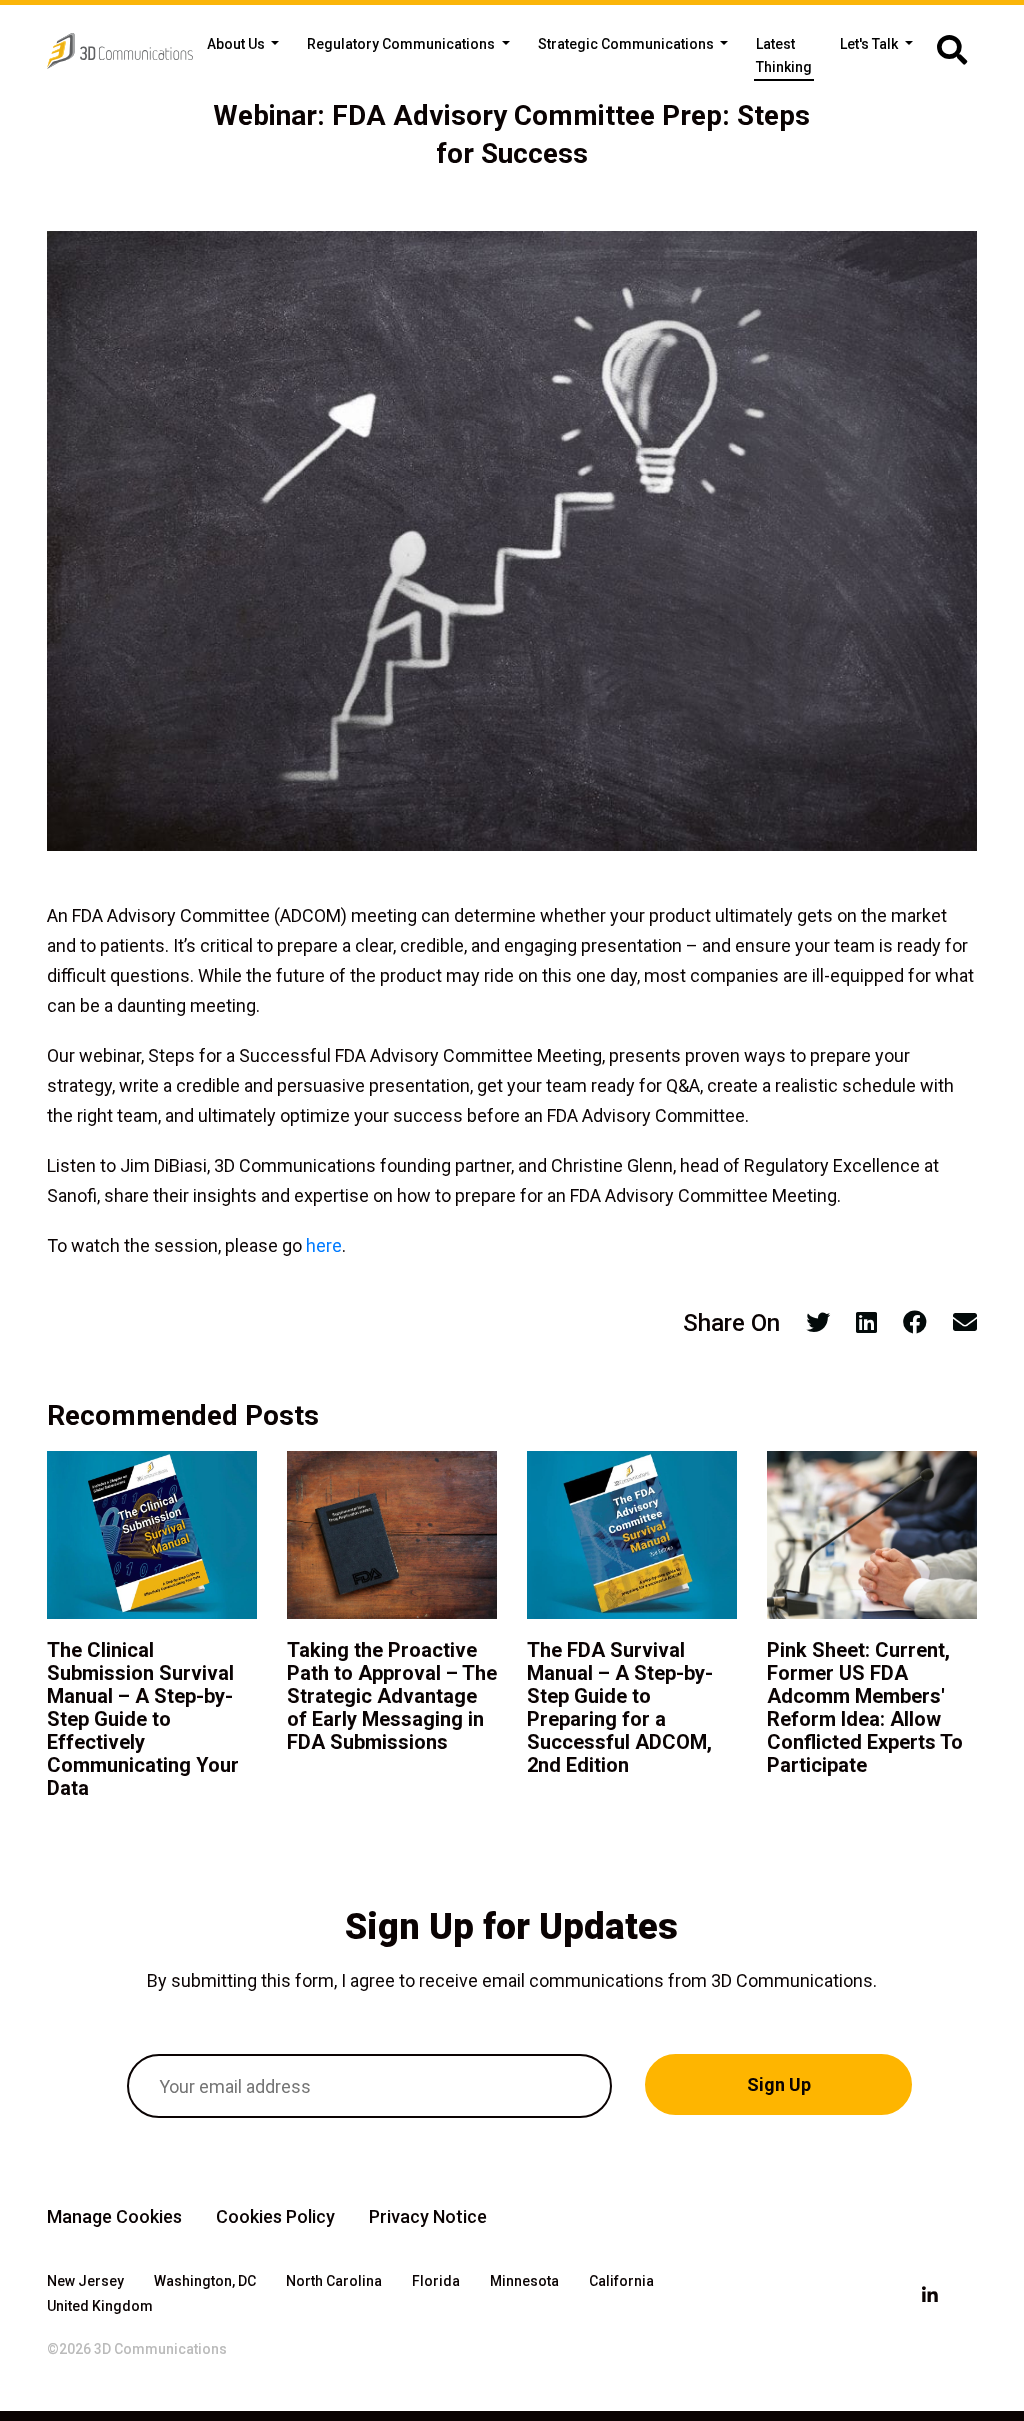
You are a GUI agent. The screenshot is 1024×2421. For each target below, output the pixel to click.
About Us (237, 44)
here (324, 1245)
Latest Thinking (784, 55)
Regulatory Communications (402, 44)
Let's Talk (870, 44)
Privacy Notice (428, 2216)
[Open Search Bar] (952, 51)
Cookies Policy (275, 2216)
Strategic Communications (627, 44)
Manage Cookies (114, 2216)
